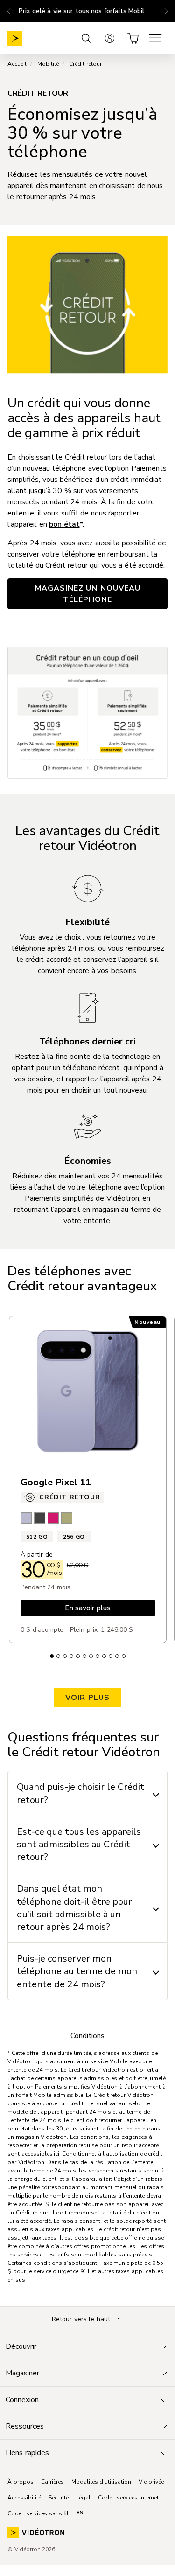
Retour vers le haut (82, 2319)
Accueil (17, 64)
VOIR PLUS (87, 1698)
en (80, 2513)
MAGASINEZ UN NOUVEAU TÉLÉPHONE (88, 594)
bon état (64, 524)
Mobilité (48, 64)
